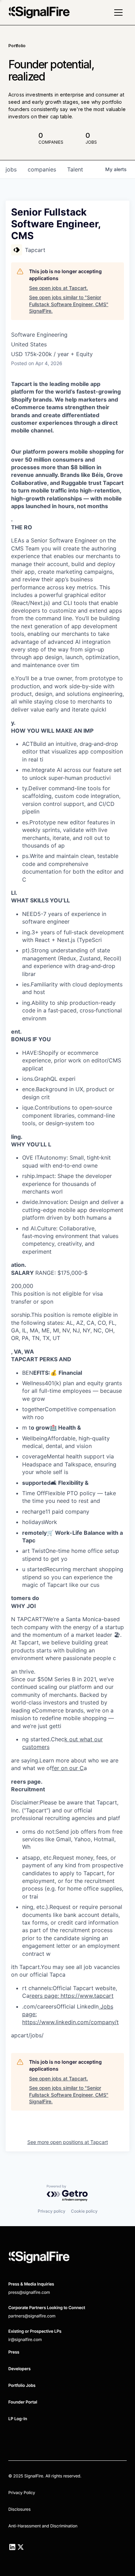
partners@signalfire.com (32, 2316)
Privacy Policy (22, 2493)
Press (14, 2352)
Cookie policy (84, 2211)
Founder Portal (23, 2402)
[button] (118, 12)
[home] (39, 12)
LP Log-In (18, 2419)
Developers (19, 2369)
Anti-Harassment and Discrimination (43, 2526)
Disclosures (19, 2509)
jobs (11, 169)
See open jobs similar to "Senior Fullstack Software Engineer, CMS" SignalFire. (69, 304)
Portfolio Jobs (22, 2385)
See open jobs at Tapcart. (58, 288)
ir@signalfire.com (25, 2339)
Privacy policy (52, 2211)
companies (42, 169)
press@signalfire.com (29, 2292)
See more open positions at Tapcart (68, 2142)
